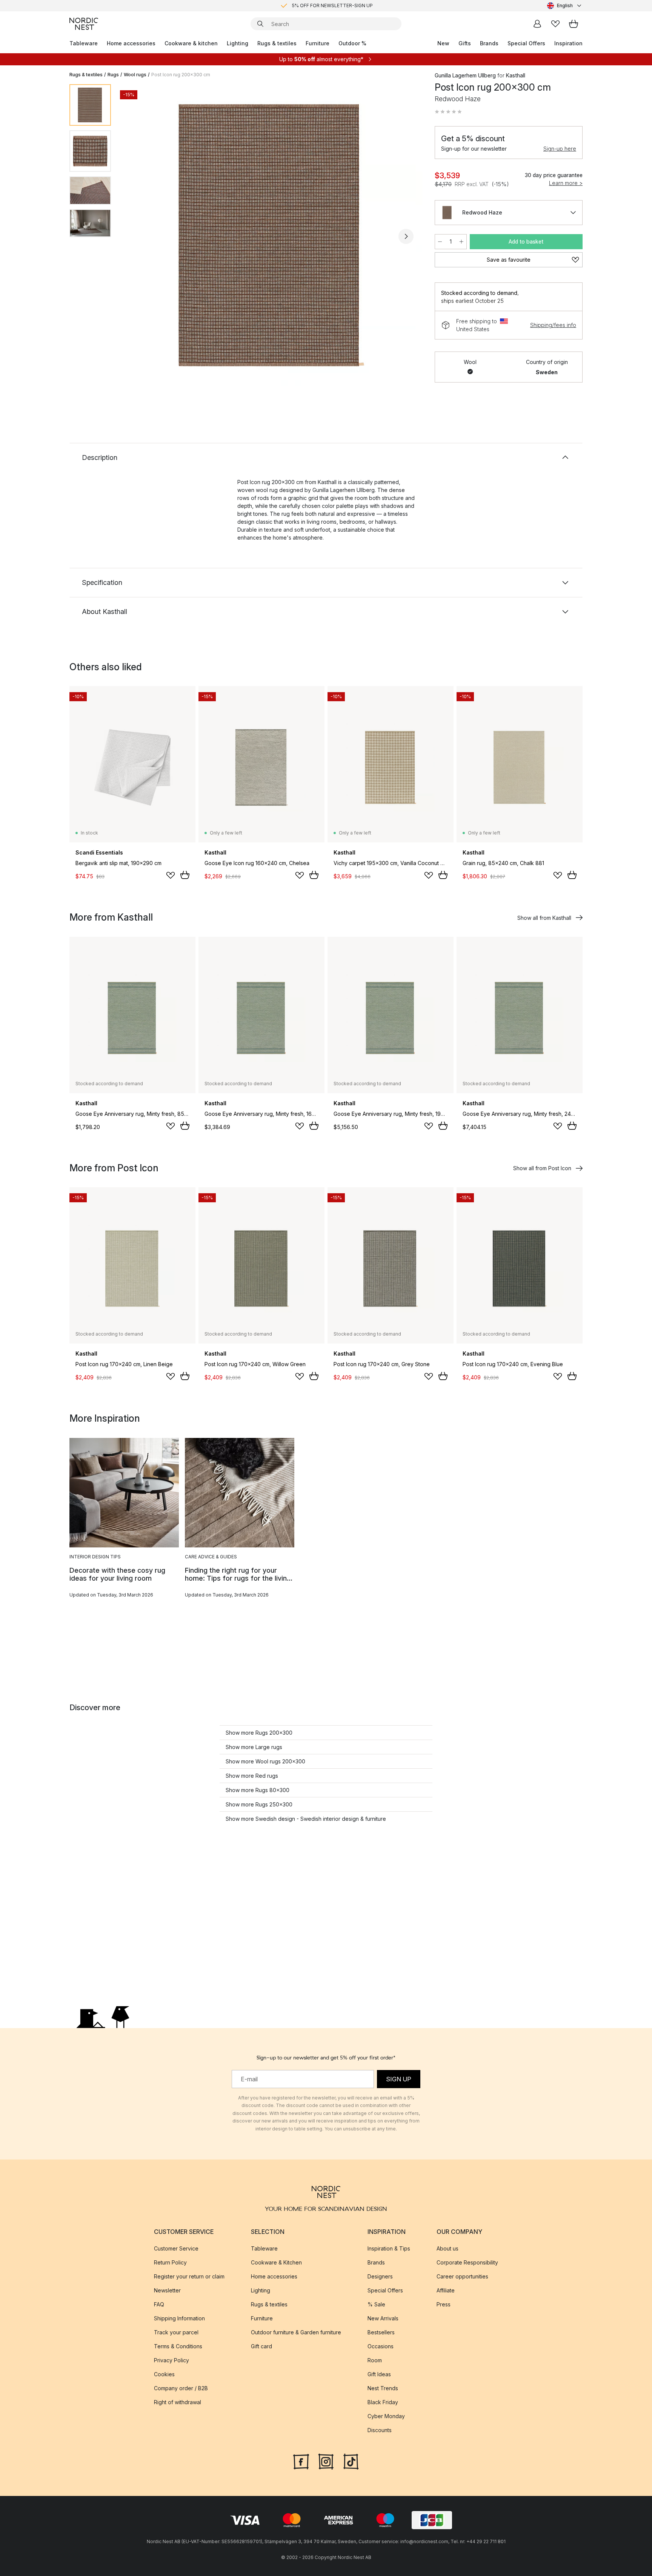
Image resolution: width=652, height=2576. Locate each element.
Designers (380, 2276)
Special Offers (526, 43)
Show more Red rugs (252, 1776)
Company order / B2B (181, 2388)
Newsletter (167, 2290)
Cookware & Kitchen (276, 2262)
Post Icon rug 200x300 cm (181, 75)
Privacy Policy (171, 2360)
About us (447, 2248)
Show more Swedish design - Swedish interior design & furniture (306, 1819)
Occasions (381, 2346)
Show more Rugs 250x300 (259, 1804)
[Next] (406, 236)
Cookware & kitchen (191, 43)
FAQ (159, 2304)
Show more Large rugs (254, 1747)
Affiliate (446, 2290)
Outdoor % (352, 43)
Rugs (113, 75)
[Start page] (84, 24)
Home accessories (131, 43)
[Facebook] (301, 2461)
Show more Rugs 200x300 (259, 1733)
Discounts (380, 2430)
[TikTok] (351, 2461)
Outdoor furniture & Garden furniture (296, 2332)
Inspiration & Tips (389, 2248)
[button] (448, 112)
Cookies (164, 2374)
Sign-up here (560, 149)
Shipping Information (179, 2318)
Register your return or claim (189, 2276)
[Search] (260, 24)
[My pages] (537, 24)
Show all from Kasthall (544, 918)
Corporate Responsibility (467, 2262)
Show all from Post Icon (542, 1168)
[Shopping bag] (574, 24)
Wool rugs (135, 75)
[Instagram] (326, 2461)
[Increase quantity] (461, 242)
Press (444, 2304)
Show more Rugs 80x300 (258, 1790)
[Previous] (137, 236)
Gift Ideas (379, 2374)
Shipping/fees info (553, 325)
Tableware (84, 43)
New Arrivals (383, 2318)
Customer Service (176, 2248)
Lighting (238, 43)
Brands (489, 43)
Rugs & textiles (277, 43)
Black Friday (383, 2402)
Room (375, 2360)
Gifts (465, 43)
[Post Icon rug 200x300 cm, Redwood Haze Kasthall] (271, 235)
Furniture (318, 43)
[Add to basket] (185, 875)
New (443, 43)
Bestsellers (381, 2332)
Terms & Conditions (178, 2346)
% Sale (376, 2304)
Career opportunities (462, 2276)
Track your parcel (176, 2332)
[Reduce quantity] (440, 242)
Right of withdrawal (178, 2402)
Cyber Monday (386, 2416)
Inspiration (568, 43)
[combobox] (565, 6)
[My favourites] (555, 24)
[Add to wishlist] (171, 875)
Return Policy (170, 2262)
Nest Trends (383, 2388)
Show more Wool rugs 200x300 (265, 1761)
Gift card (261, 2346)
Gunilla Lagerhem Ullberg (465, 75)
